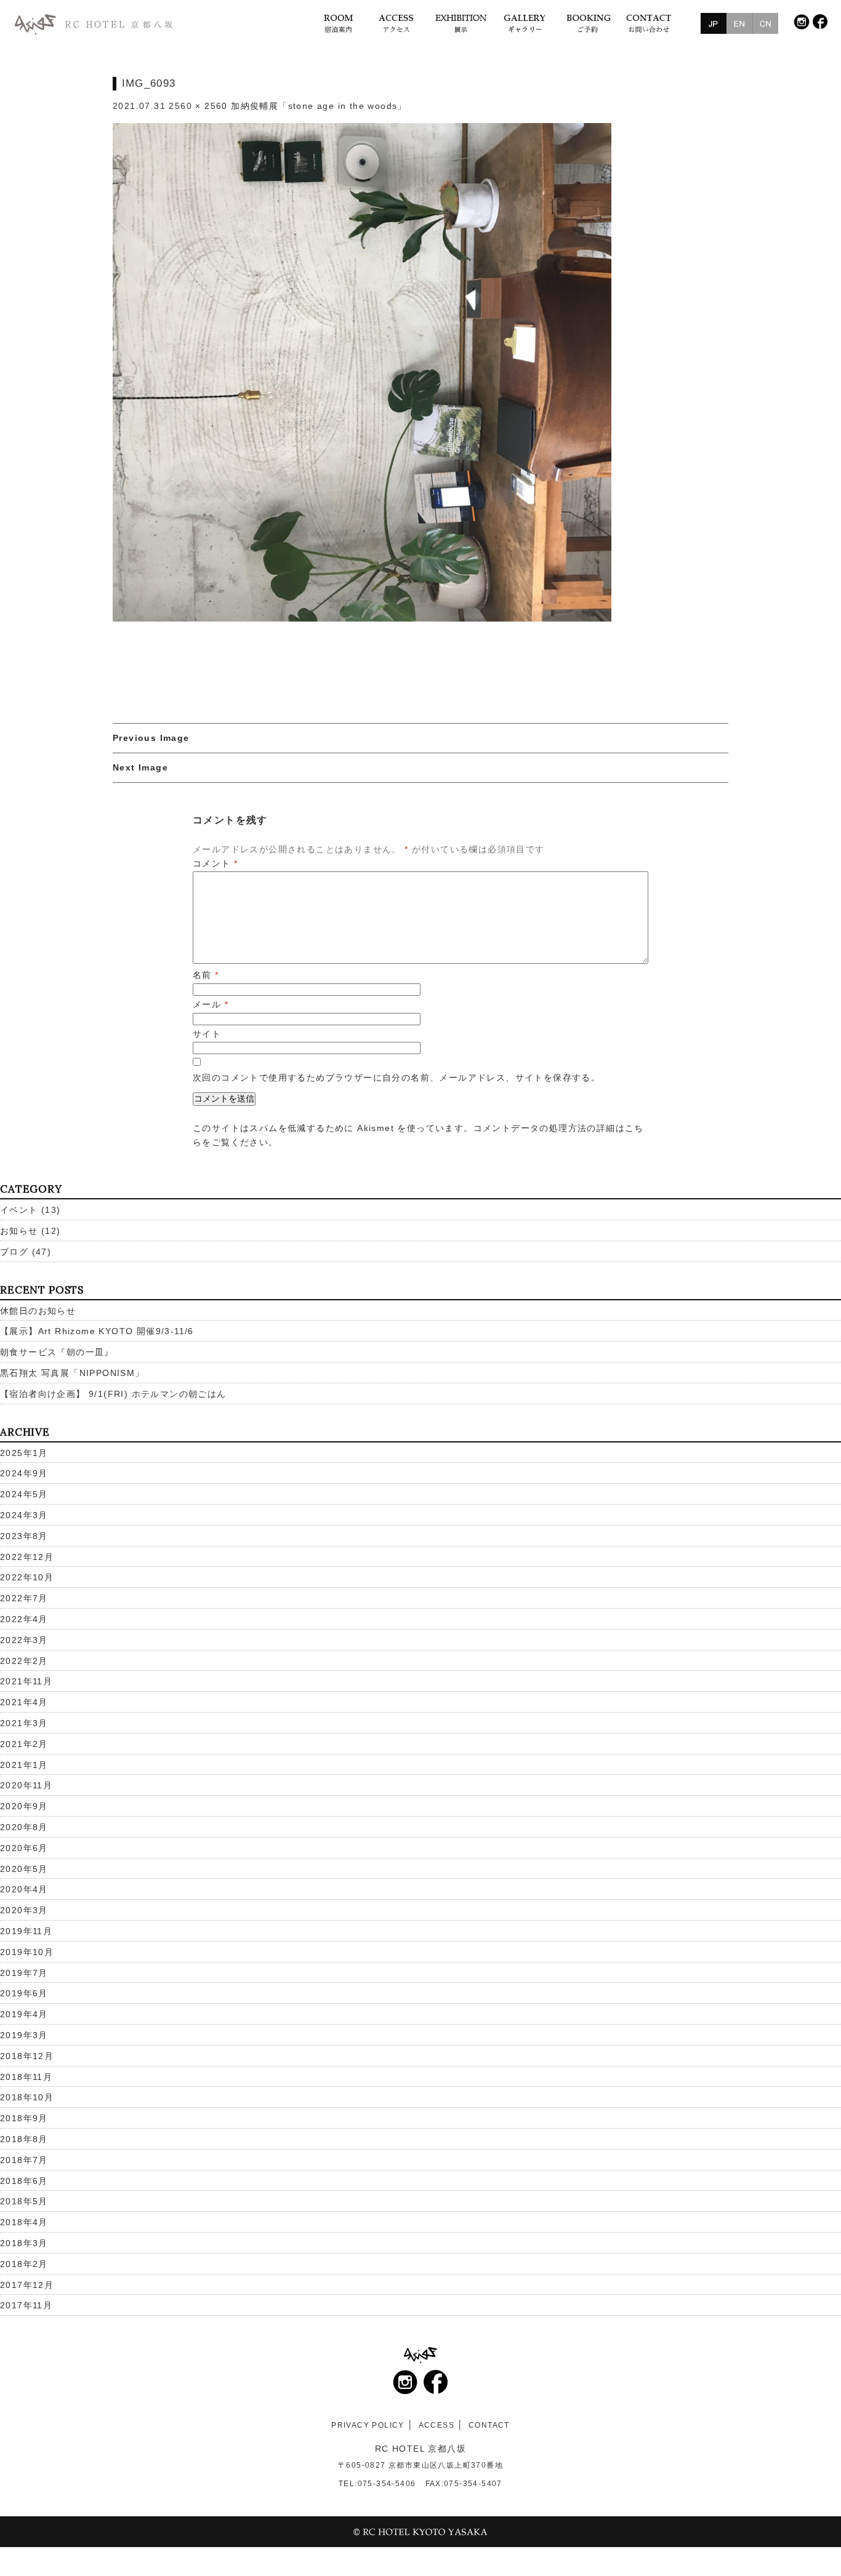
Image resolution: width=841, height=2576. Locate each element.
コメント (215, 863)
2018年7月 (24, 2160)
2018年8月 (24, 2139)
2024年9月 (24, 1473)
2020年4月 (24, 1889)
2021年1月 (24, 1765)
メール (211, 1004)
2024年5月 (24, 1494)
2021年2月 (24, 1744)
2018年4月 (24, 2222)
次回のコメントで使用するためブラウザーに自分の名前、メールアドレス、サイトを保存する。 (396, 1078)
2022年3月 (24, 1640)
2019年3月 (24, 2035)
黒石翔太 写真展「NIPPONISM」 (72, 1373)
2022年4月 (24, 1619)
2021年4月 (24, 1702)
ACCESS (437, 2425)
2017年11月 (26, 2305)
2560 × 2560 (198, 106)
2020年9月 (24, 1806)
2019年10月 (27, 1952)
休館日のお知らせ (38, 1311)
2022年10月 (27, 1577)
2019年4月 (24, 2014)
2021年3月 (24, 1723)
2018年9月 (24, 2118)
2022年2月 (24, 1661)
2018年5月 (24, 2201)
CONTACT (489, 2425)
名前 (206, 975)
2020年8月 (24, 1827)
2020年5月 (24, 1869)
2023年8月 (24, 1536)
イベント (19, 1210)
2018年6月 (24, 2181)
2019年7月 (24, 1973)
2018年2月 (24, 2264)
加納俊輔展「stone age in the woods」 (319, 106)
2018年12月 (27, 2056)
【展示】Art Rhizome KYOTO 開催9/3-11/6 (97, 1331)
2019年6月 (24, 1993)
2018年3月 (24, 2243)
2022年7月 (24, 1598)
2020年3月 (24, 1910)
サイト (207, 1034)
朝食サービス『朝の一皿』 (57, 1352)
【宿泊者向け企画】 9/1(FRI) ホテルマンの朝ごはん (113, 1394)
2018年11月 (26, 2077)
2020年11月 (26, 1785)
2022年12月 (27, 1557)
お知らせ (19, 1231)
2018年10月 (27, 2097)
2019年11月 (26, 1931)
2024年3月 (24, 1515)
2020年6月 (24, 1848)
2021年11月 (26, 1681)
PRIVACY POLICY (368, 2425)
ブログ (14, 1252)
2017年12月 (27, 2285)
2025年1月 (24, 1453)
